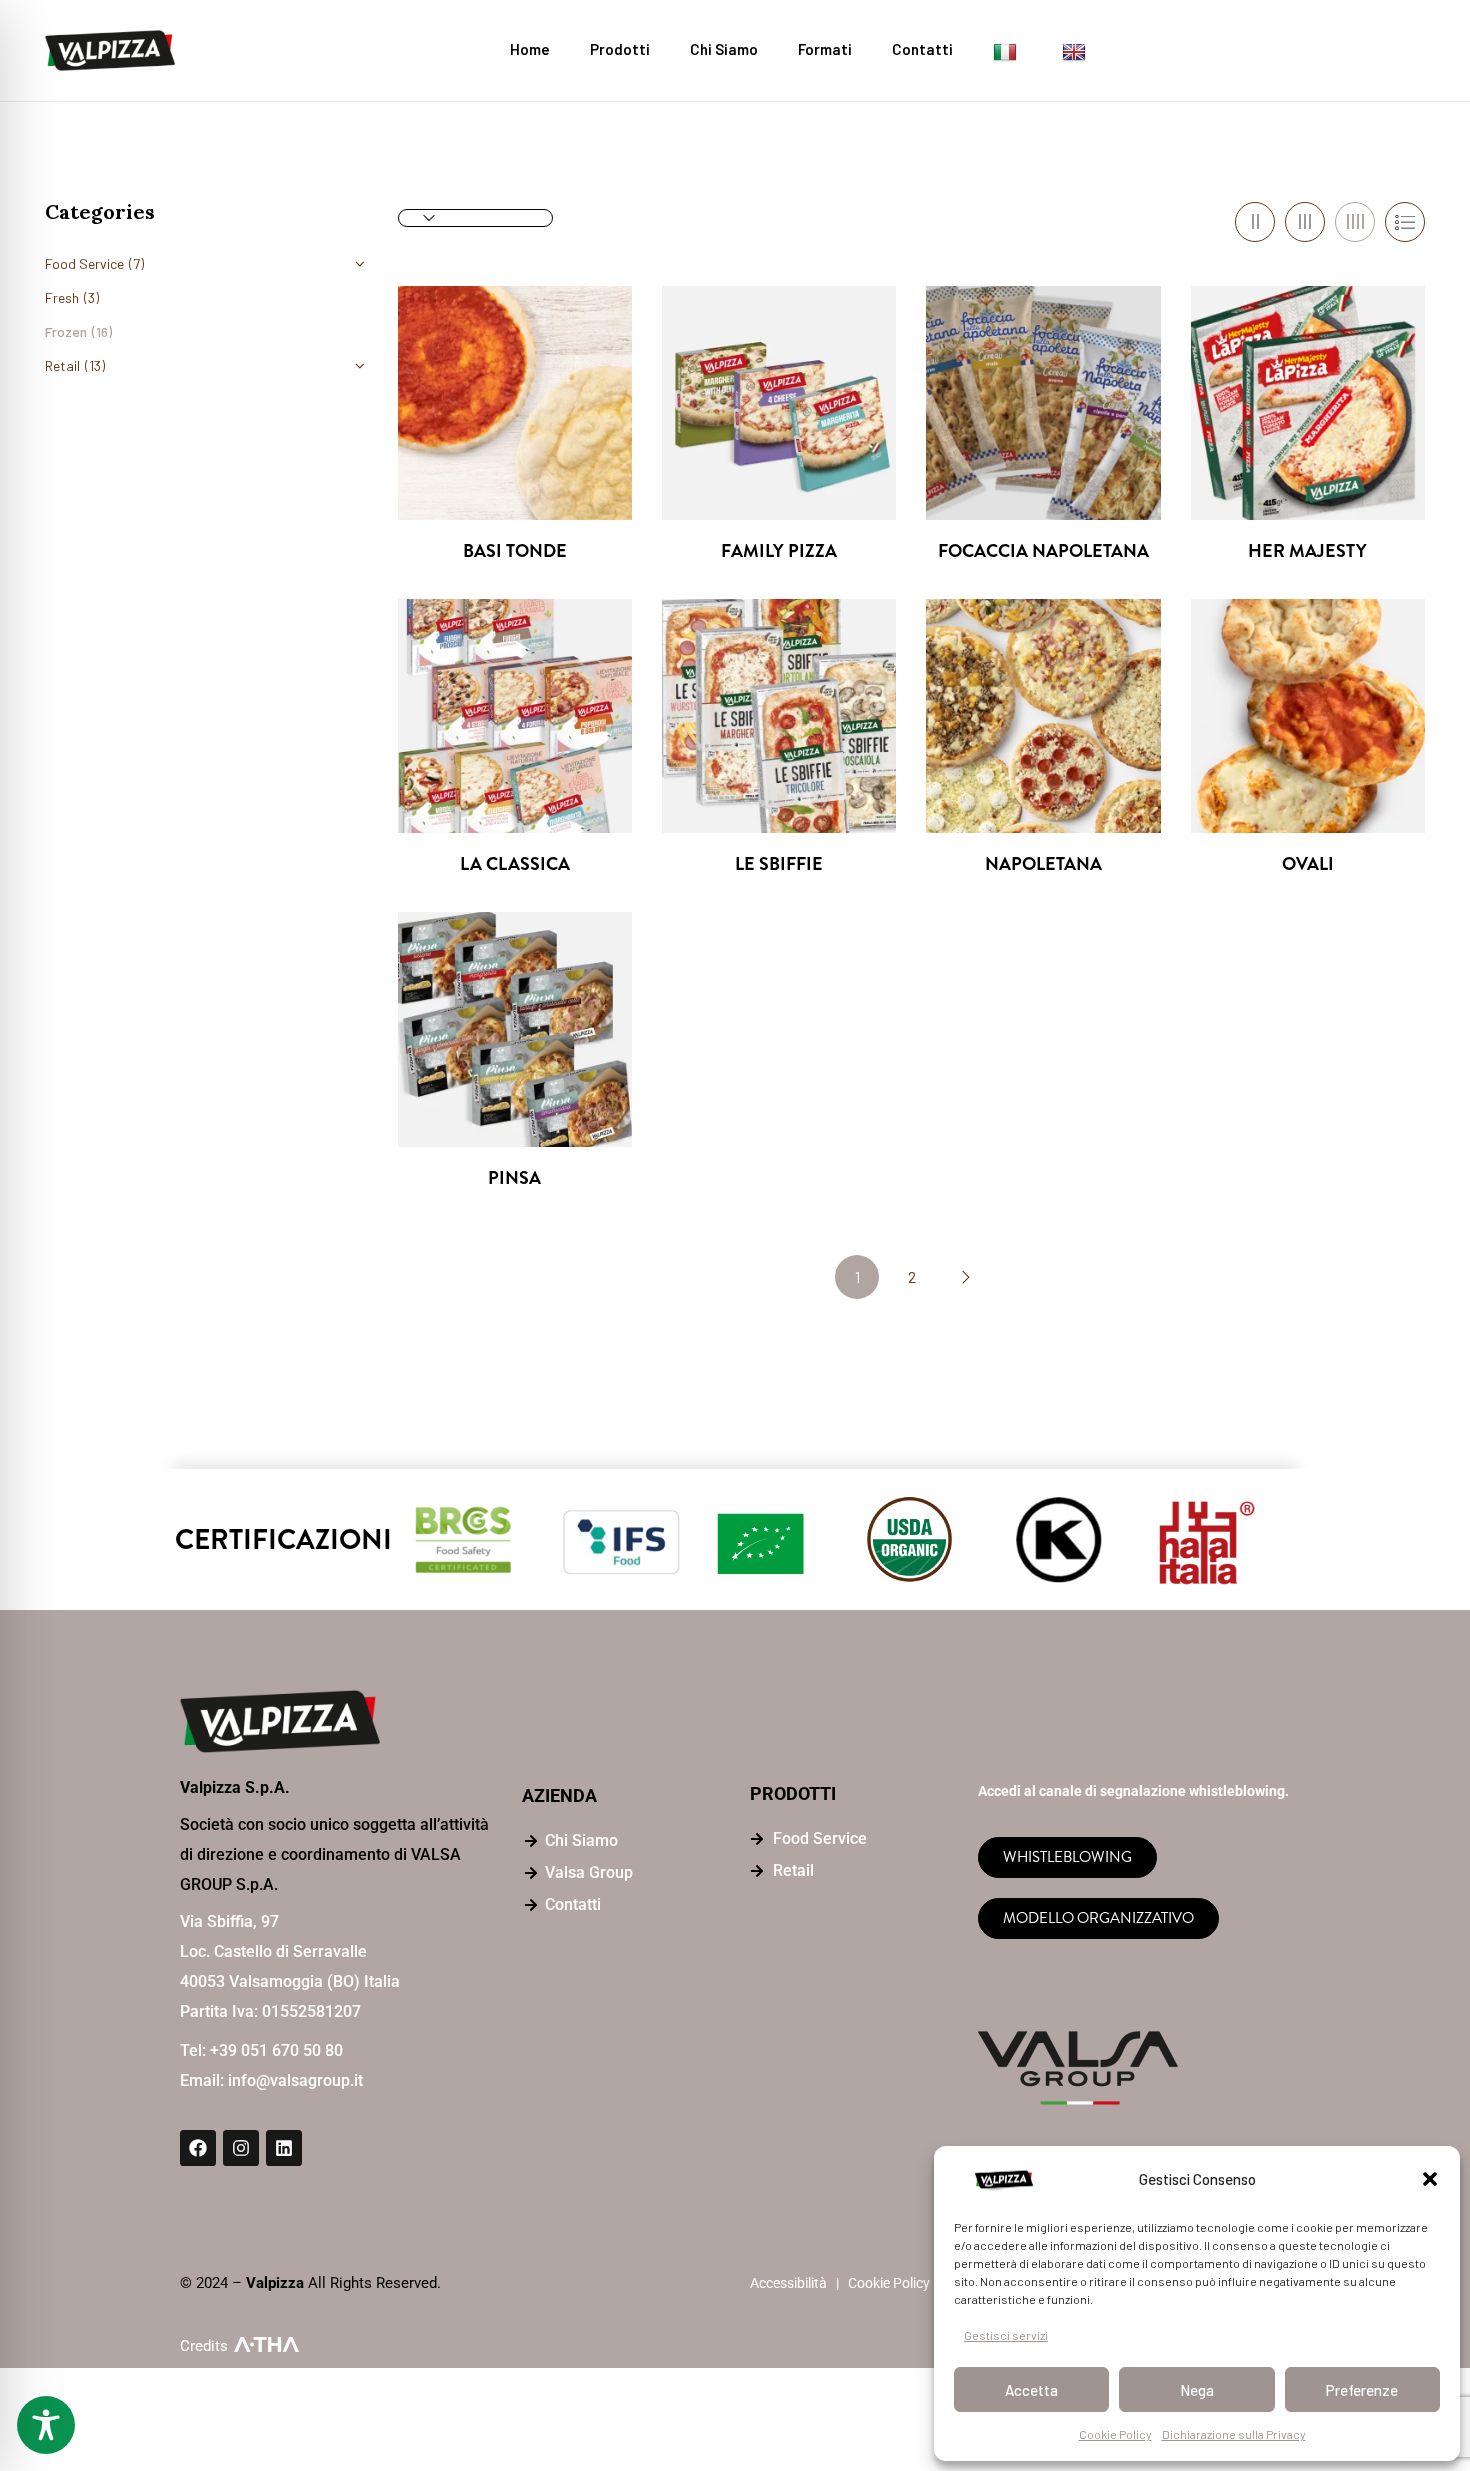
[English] (1076, 50)
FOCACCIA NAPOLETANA (1043, 551)
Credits (204, 2346)
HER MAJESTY (1307, 551)
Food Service (84, 263)
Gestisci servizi (1006, 2335)
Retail (62, 365)
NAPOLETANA (1043, 864)
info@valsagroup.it (295, 2080)
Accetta (1031, 2390)
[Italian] (1007, 50)
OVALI (1308, 864)
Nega (1197, 2390)
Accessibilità (788, 2283)
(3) (91, 297)
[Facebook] (198, 2148)
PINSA (514, 1178)
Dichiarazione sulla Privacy (1234, 2434)
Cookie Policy (1115, 2434)
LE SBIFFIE (779, 864)
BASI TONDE (515, 551)
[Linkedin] (284, 2148)
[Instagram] (241, 2148)
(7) (136, 263)
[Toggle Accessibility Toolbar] (46, 2425)
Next (965, 1277)
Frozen (66, 331)
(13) (95, 365)
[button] (1430, 2179)
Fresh (62, 297)
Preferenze (1362, 2390)
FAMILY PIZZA (779, 551)
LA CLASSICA (515, 864)
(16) (102, 331)
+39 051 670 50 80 (276, 2050)
